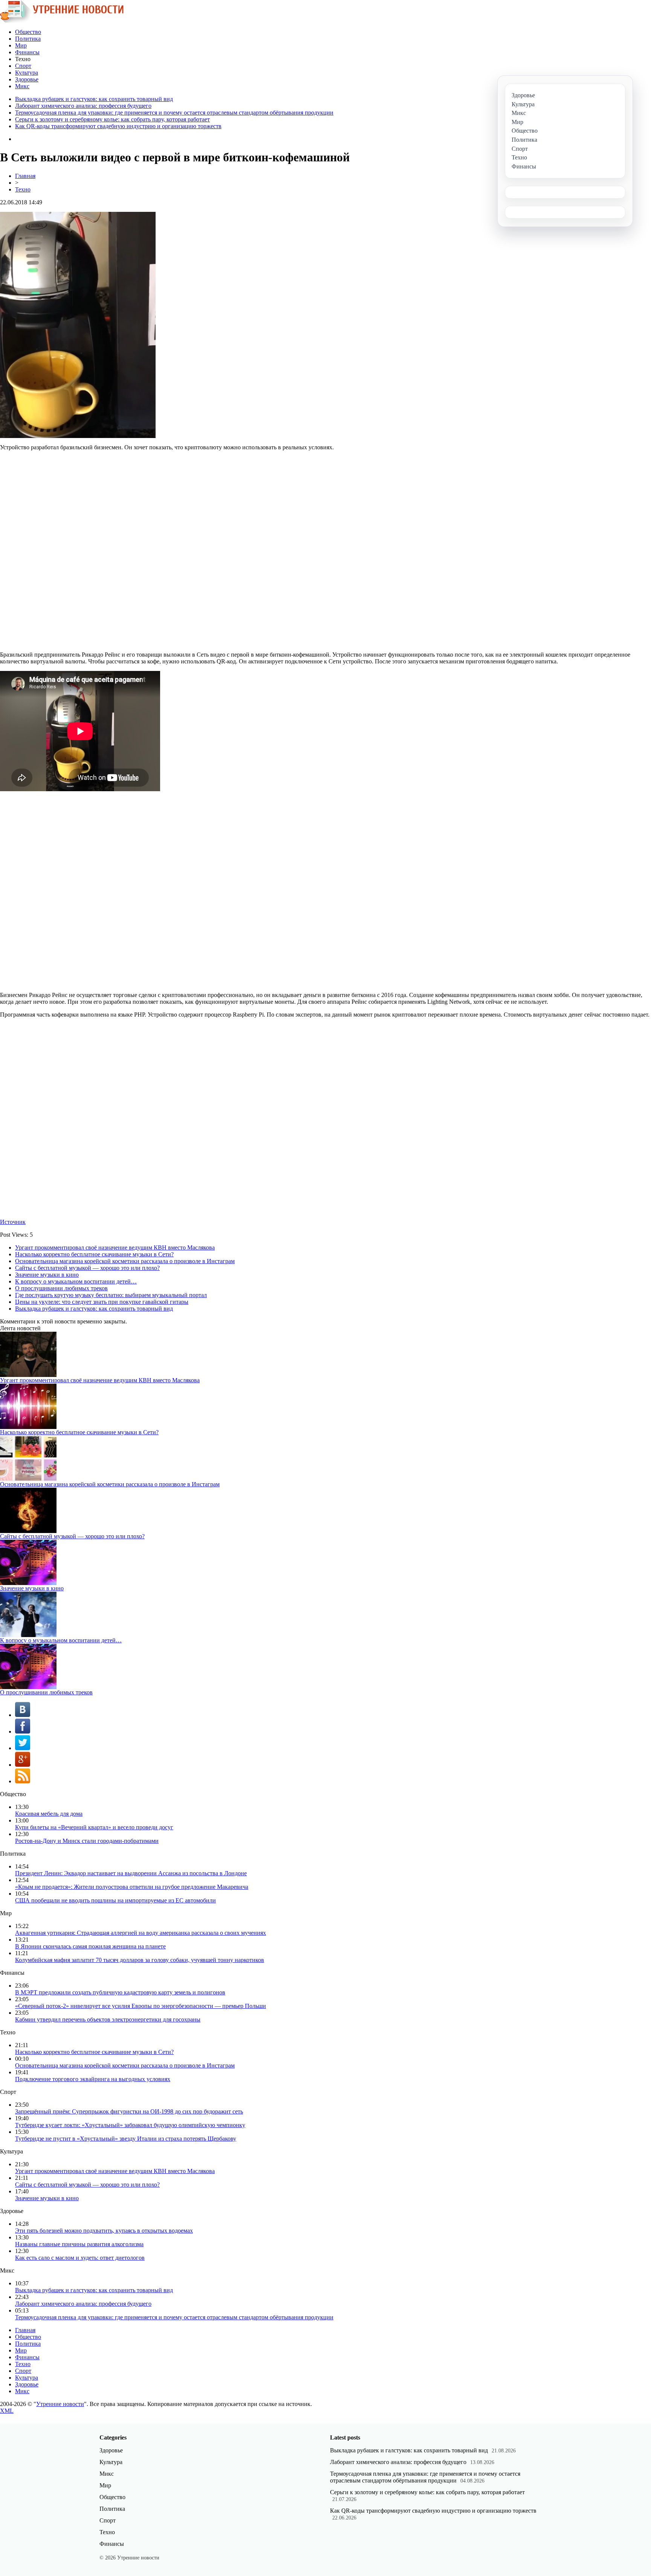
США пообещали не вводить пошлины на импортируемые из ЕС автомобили (115, 1900)
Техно (23, 189)
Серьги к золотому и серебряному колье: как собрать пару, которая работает (112, 119)
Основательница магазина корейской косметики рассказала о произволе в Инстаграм (125, 1261)
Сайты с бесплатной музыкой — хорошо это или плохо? (87, 1268)
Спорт (23, 66)
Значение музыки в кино (47, 1275)
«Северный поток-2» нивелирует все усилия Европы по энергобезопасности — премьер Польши (141, 2006)
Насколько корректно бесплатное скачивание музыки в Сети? (94, 1254)
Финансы (27, 52)
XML (7, 2411)
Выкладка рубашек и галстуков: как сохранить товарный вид (94, 99)
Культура (27, 73)
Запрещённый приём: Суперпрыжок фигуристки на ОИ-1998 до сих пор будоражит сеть (129, 2111)
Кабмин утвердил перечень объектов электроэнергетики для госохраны (108, 2019)
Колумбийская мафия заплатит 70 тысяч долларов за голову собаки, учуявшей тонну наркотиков (140, 1960)
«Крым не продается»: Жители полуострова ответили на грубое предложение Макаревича (132, 1887)
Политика (28, 39)
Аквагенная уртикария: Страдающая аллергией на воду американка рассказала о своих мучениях (141, 1933)
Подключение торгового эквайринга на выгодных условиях (93, 2079)
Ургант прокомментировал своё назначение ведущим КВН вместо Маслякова (115, 1247)
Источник (13, 1222)
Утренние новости (60, 2404)
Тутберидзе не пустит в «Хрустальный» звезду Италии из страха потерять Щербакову (126, 2139)
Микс (22, 86)
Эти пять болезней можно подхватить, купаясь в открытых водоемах (104, 2231)
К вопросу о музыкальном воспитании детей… (76, 1281)
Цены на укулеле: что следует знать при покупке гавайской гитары (102, 1302)
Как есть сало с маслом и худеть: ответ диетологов (80, 2258)
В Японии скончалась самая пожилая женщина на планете (90, 1946)
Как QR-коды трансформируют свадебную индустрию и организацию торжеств (118, 126)
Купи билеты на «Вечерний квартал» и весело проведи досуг (94, 1827)
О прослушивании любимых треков (61, 1288)
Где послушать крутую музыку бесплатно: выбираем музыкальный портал (111, 1295)
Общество (28, 32)
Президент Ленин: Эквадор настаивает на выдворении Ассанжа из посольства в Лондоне (131, 1873)
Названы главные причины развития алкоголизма (79, 2244)
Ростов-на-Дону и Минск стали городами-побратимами (87, 1841)
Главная (25, 176)
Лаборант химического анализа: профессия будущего (83, 106)
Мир (21, 45)
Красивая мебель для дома (49, 1814)
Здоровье (27, 79)
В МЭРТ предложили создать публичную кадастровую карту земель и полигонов (120, 1992)
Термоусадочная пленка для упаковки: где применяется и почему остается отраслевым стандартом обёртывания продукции (174, 113)
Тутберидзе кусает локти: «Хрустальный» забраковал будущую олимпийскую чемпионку (130, 2125)
